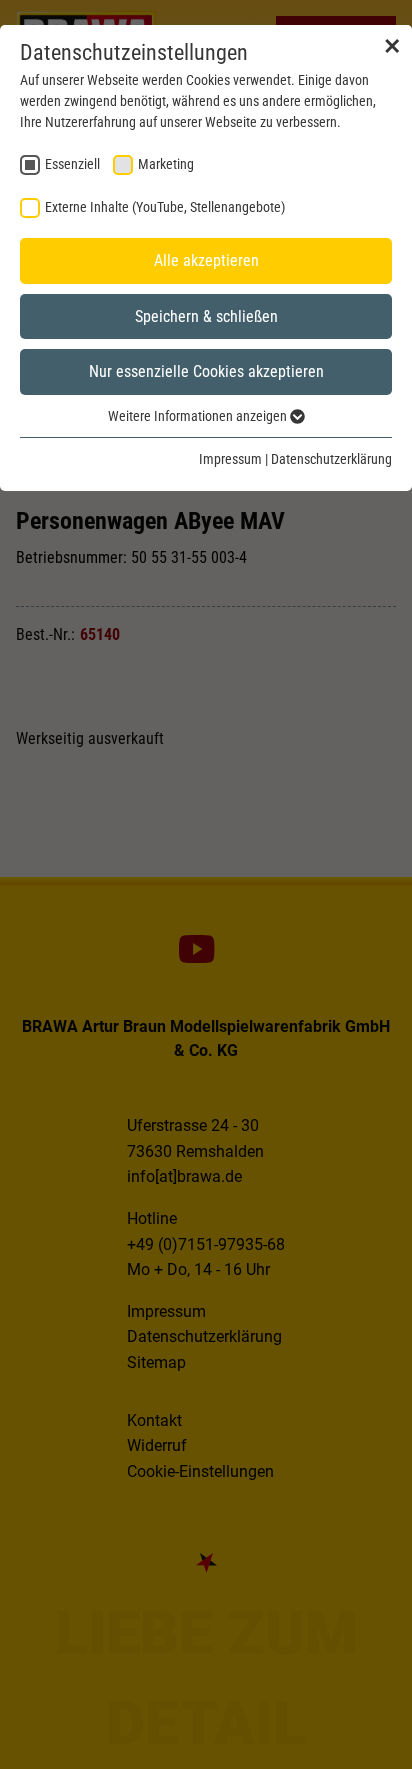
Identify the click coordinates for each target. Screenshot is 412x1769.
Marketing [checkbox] (166, 164)
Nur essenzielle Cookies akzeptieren (206, 371)
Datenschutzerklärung (331, 459)
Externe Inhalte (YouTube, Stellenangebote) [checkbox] (165, 207)
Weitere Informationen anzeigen (199, 416)
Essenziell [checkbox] (72, 164)
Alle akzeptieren (206, 260)
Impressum (230, 459)
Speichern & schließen (206, 316)
